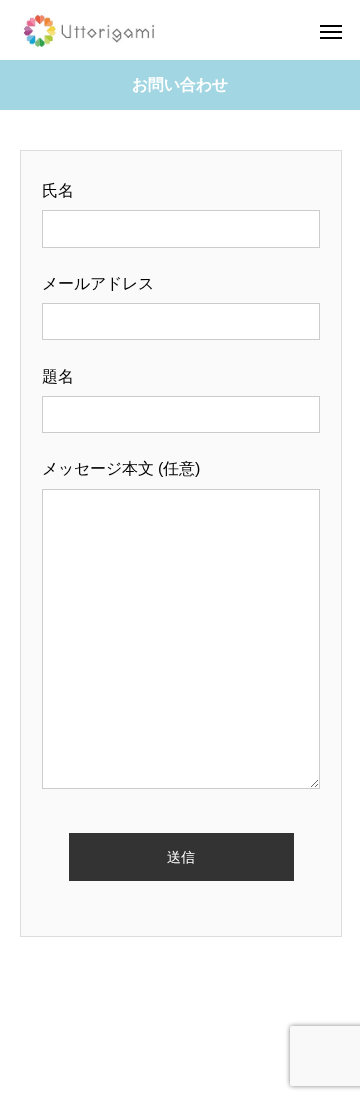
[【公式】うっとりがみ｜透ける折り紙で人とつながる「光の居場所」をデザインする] (91, 30)
